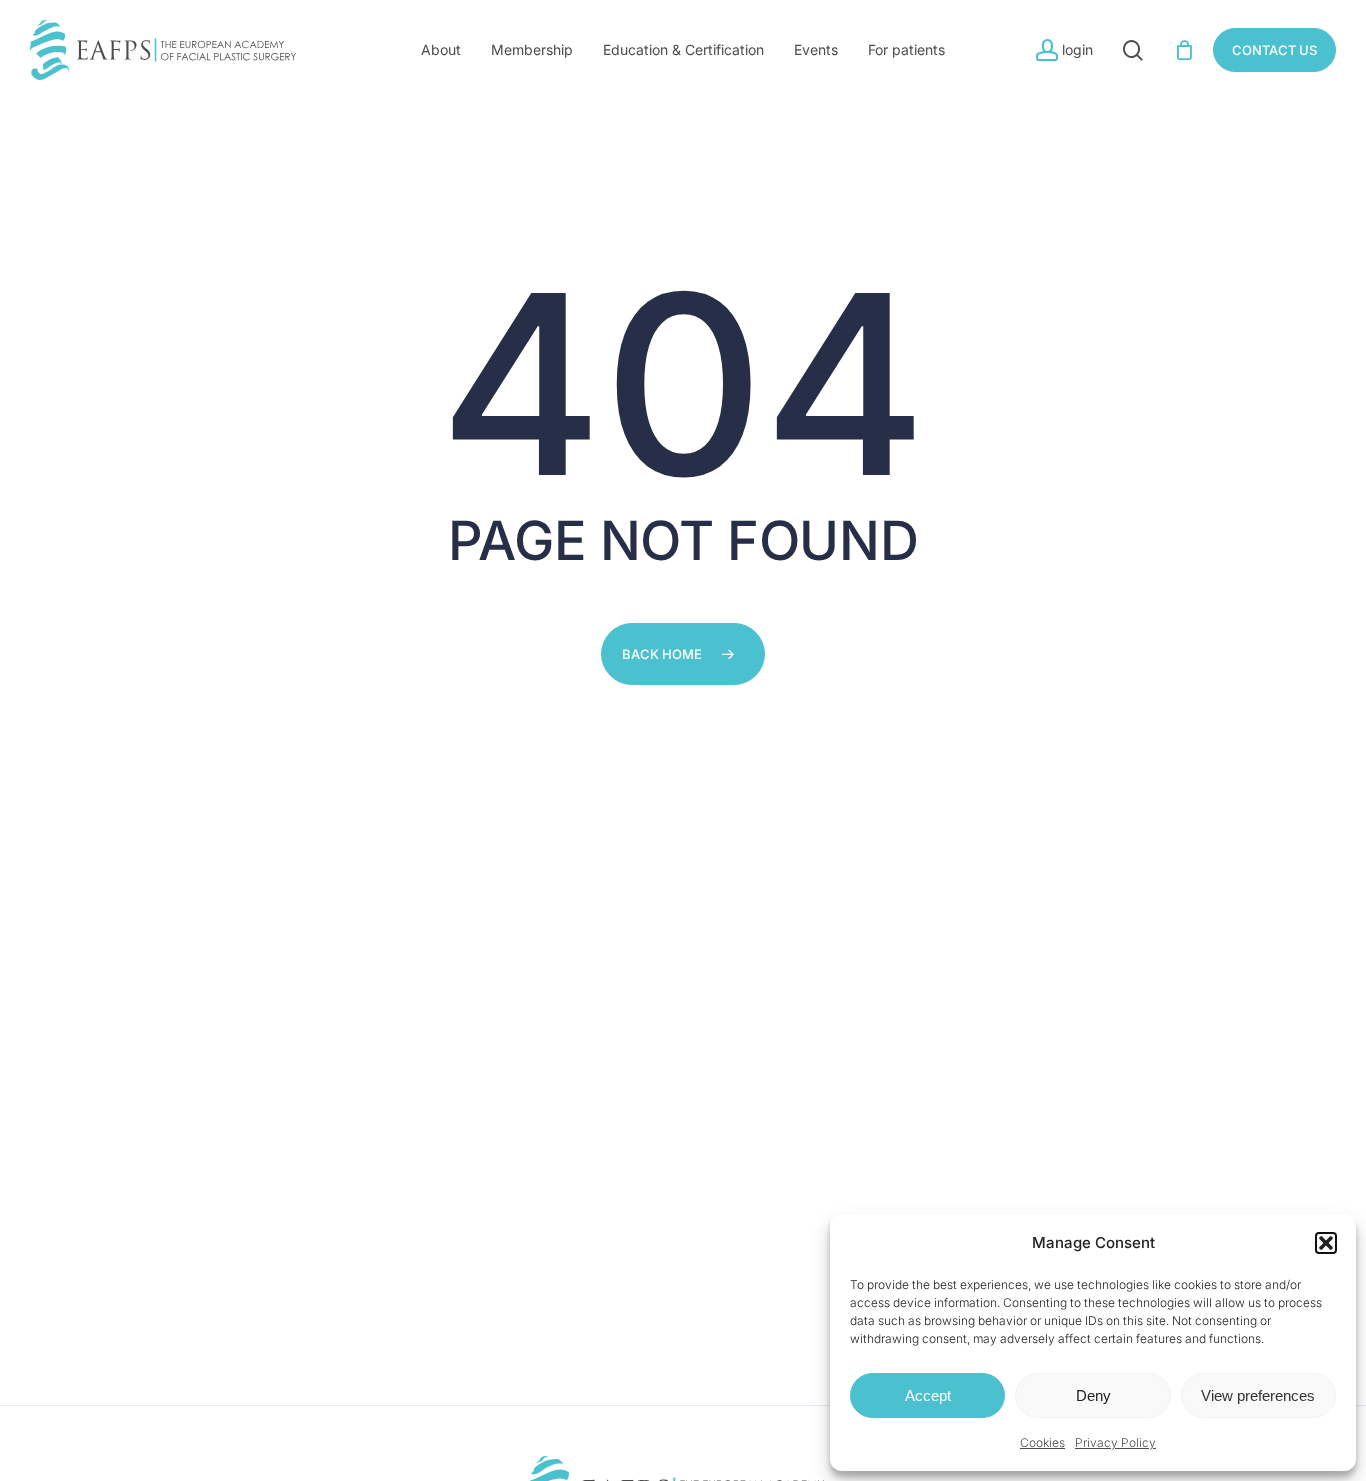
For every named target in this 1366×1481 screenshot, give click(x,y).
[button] (1326, 1243)
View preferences (1258, 1395)
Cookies (1042, 1442)
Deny (1093, 1395)
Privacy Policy (1115, 1442)
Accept (928, 1395)
